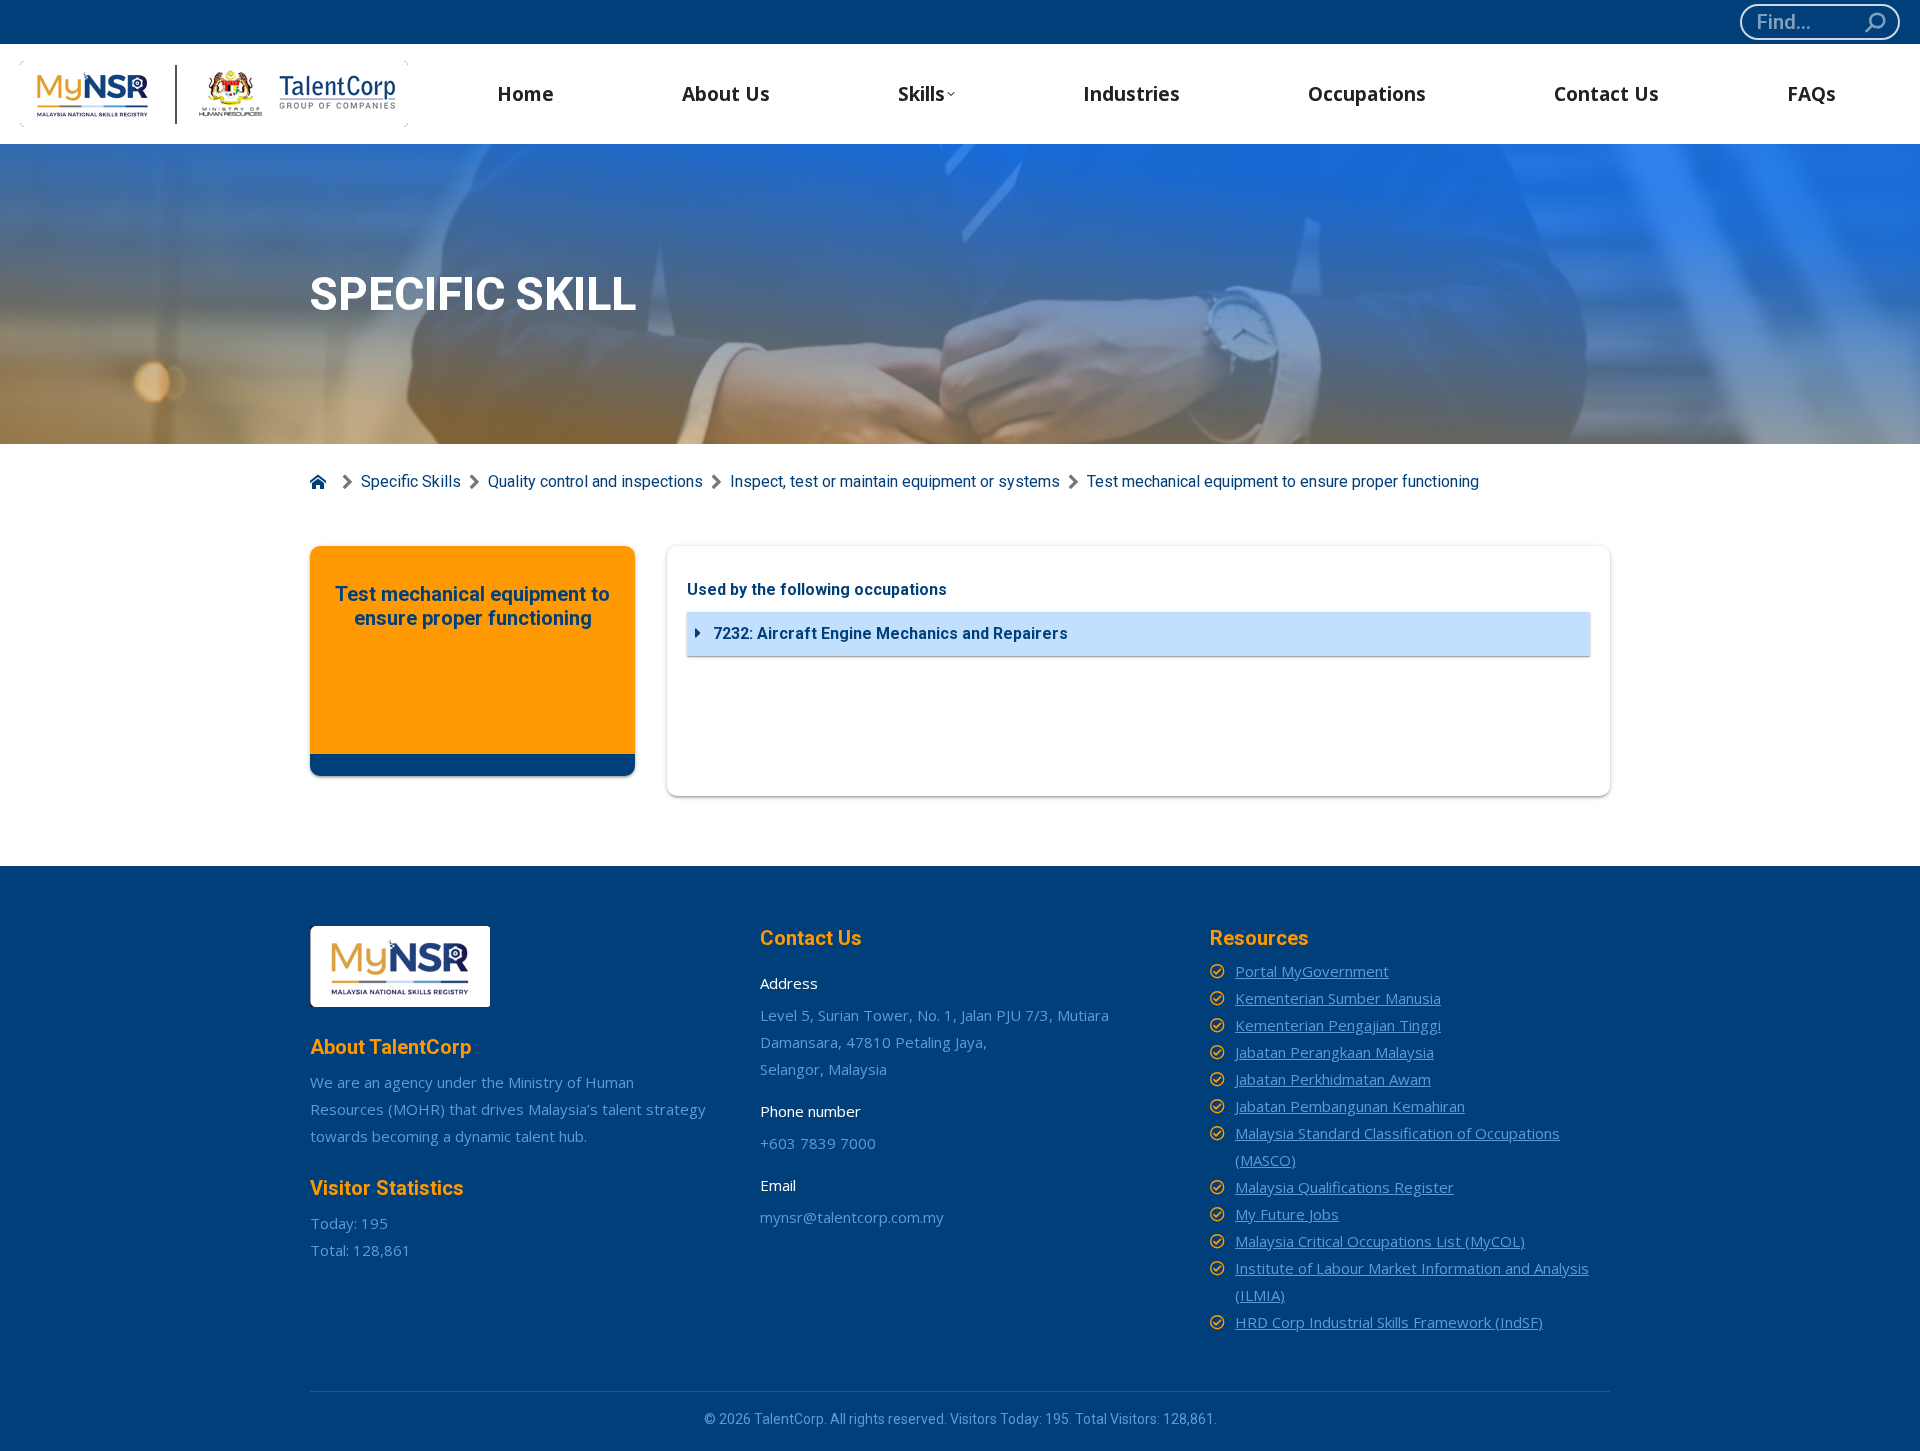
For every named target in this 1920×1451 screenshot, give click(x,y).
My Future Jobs (1287, 1214)
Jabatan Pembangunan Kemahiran (1350, 1106)
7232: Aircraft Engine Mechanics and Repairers (888, 633)
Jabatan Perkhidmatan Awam (1333, 1079)
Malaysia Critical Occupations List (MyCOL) (1380, 1241)
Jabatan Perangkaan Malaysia (1334, 1052)
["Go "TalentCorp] (322, 482)
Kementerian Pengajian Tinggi (1338, 1025)
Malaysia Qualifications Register (1344, 1187)
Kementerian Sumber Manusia (1338, 998)
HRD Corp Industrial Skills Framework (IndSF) (1389, 1322)
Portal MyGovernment (1312, 971)
